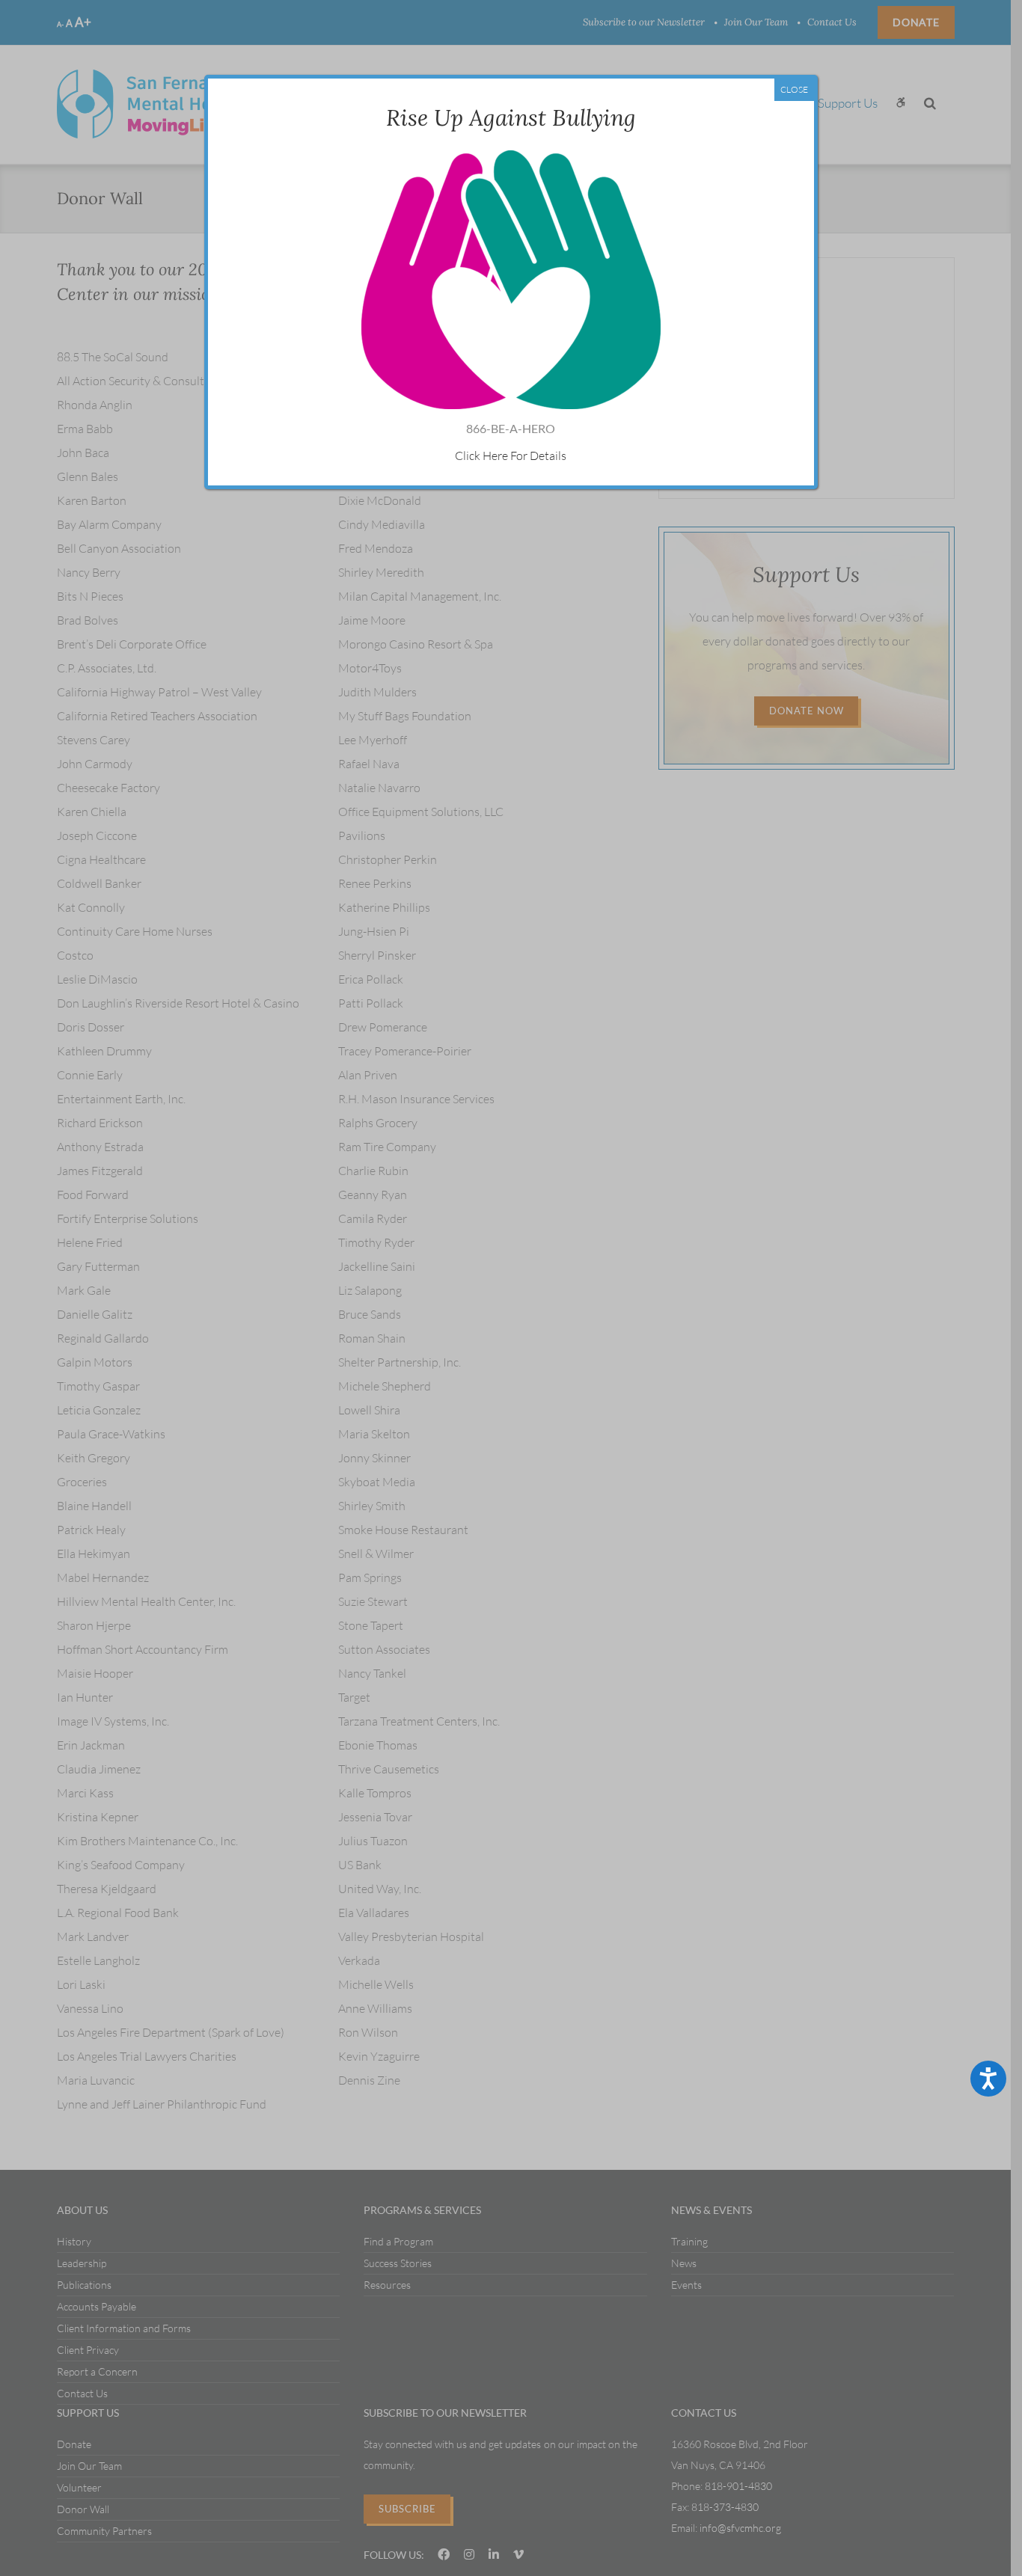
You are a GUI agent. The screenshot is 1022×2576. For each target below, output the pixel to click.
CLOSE (794, 89)
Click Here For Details (511, 456)
